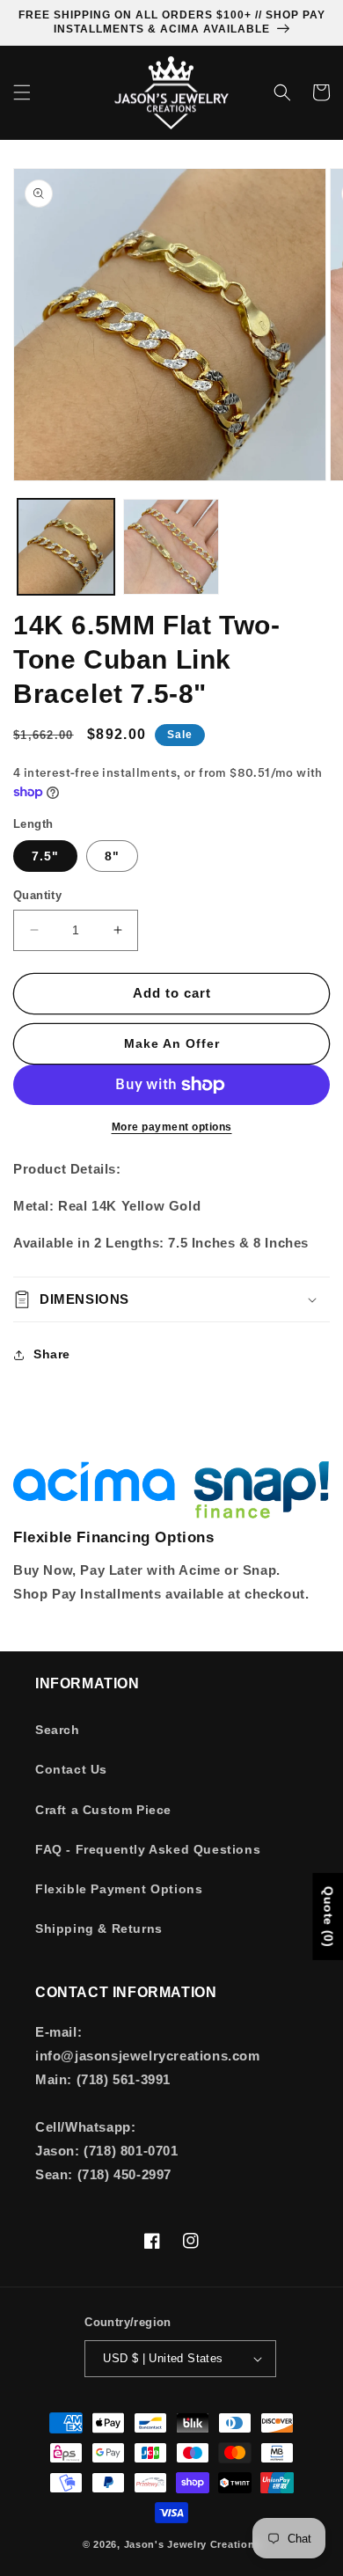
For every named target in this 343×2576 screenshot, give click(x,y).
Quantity (37, 895)
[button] (22, 92)
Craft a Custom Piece (103, 1810)
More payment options (172, 1127)
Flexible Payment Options (119, 1889)
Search (58, 1730)
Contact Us (71, 1769)
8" (112, 856)
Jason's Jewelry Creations (193, 2544)
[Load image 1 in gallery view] (66, 547)
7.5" (45, 856)
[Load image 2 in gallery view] (171, 547)
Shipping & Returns (99, 1928)
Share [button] (52, 1354)
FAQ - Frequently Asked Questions (148, 1849)
